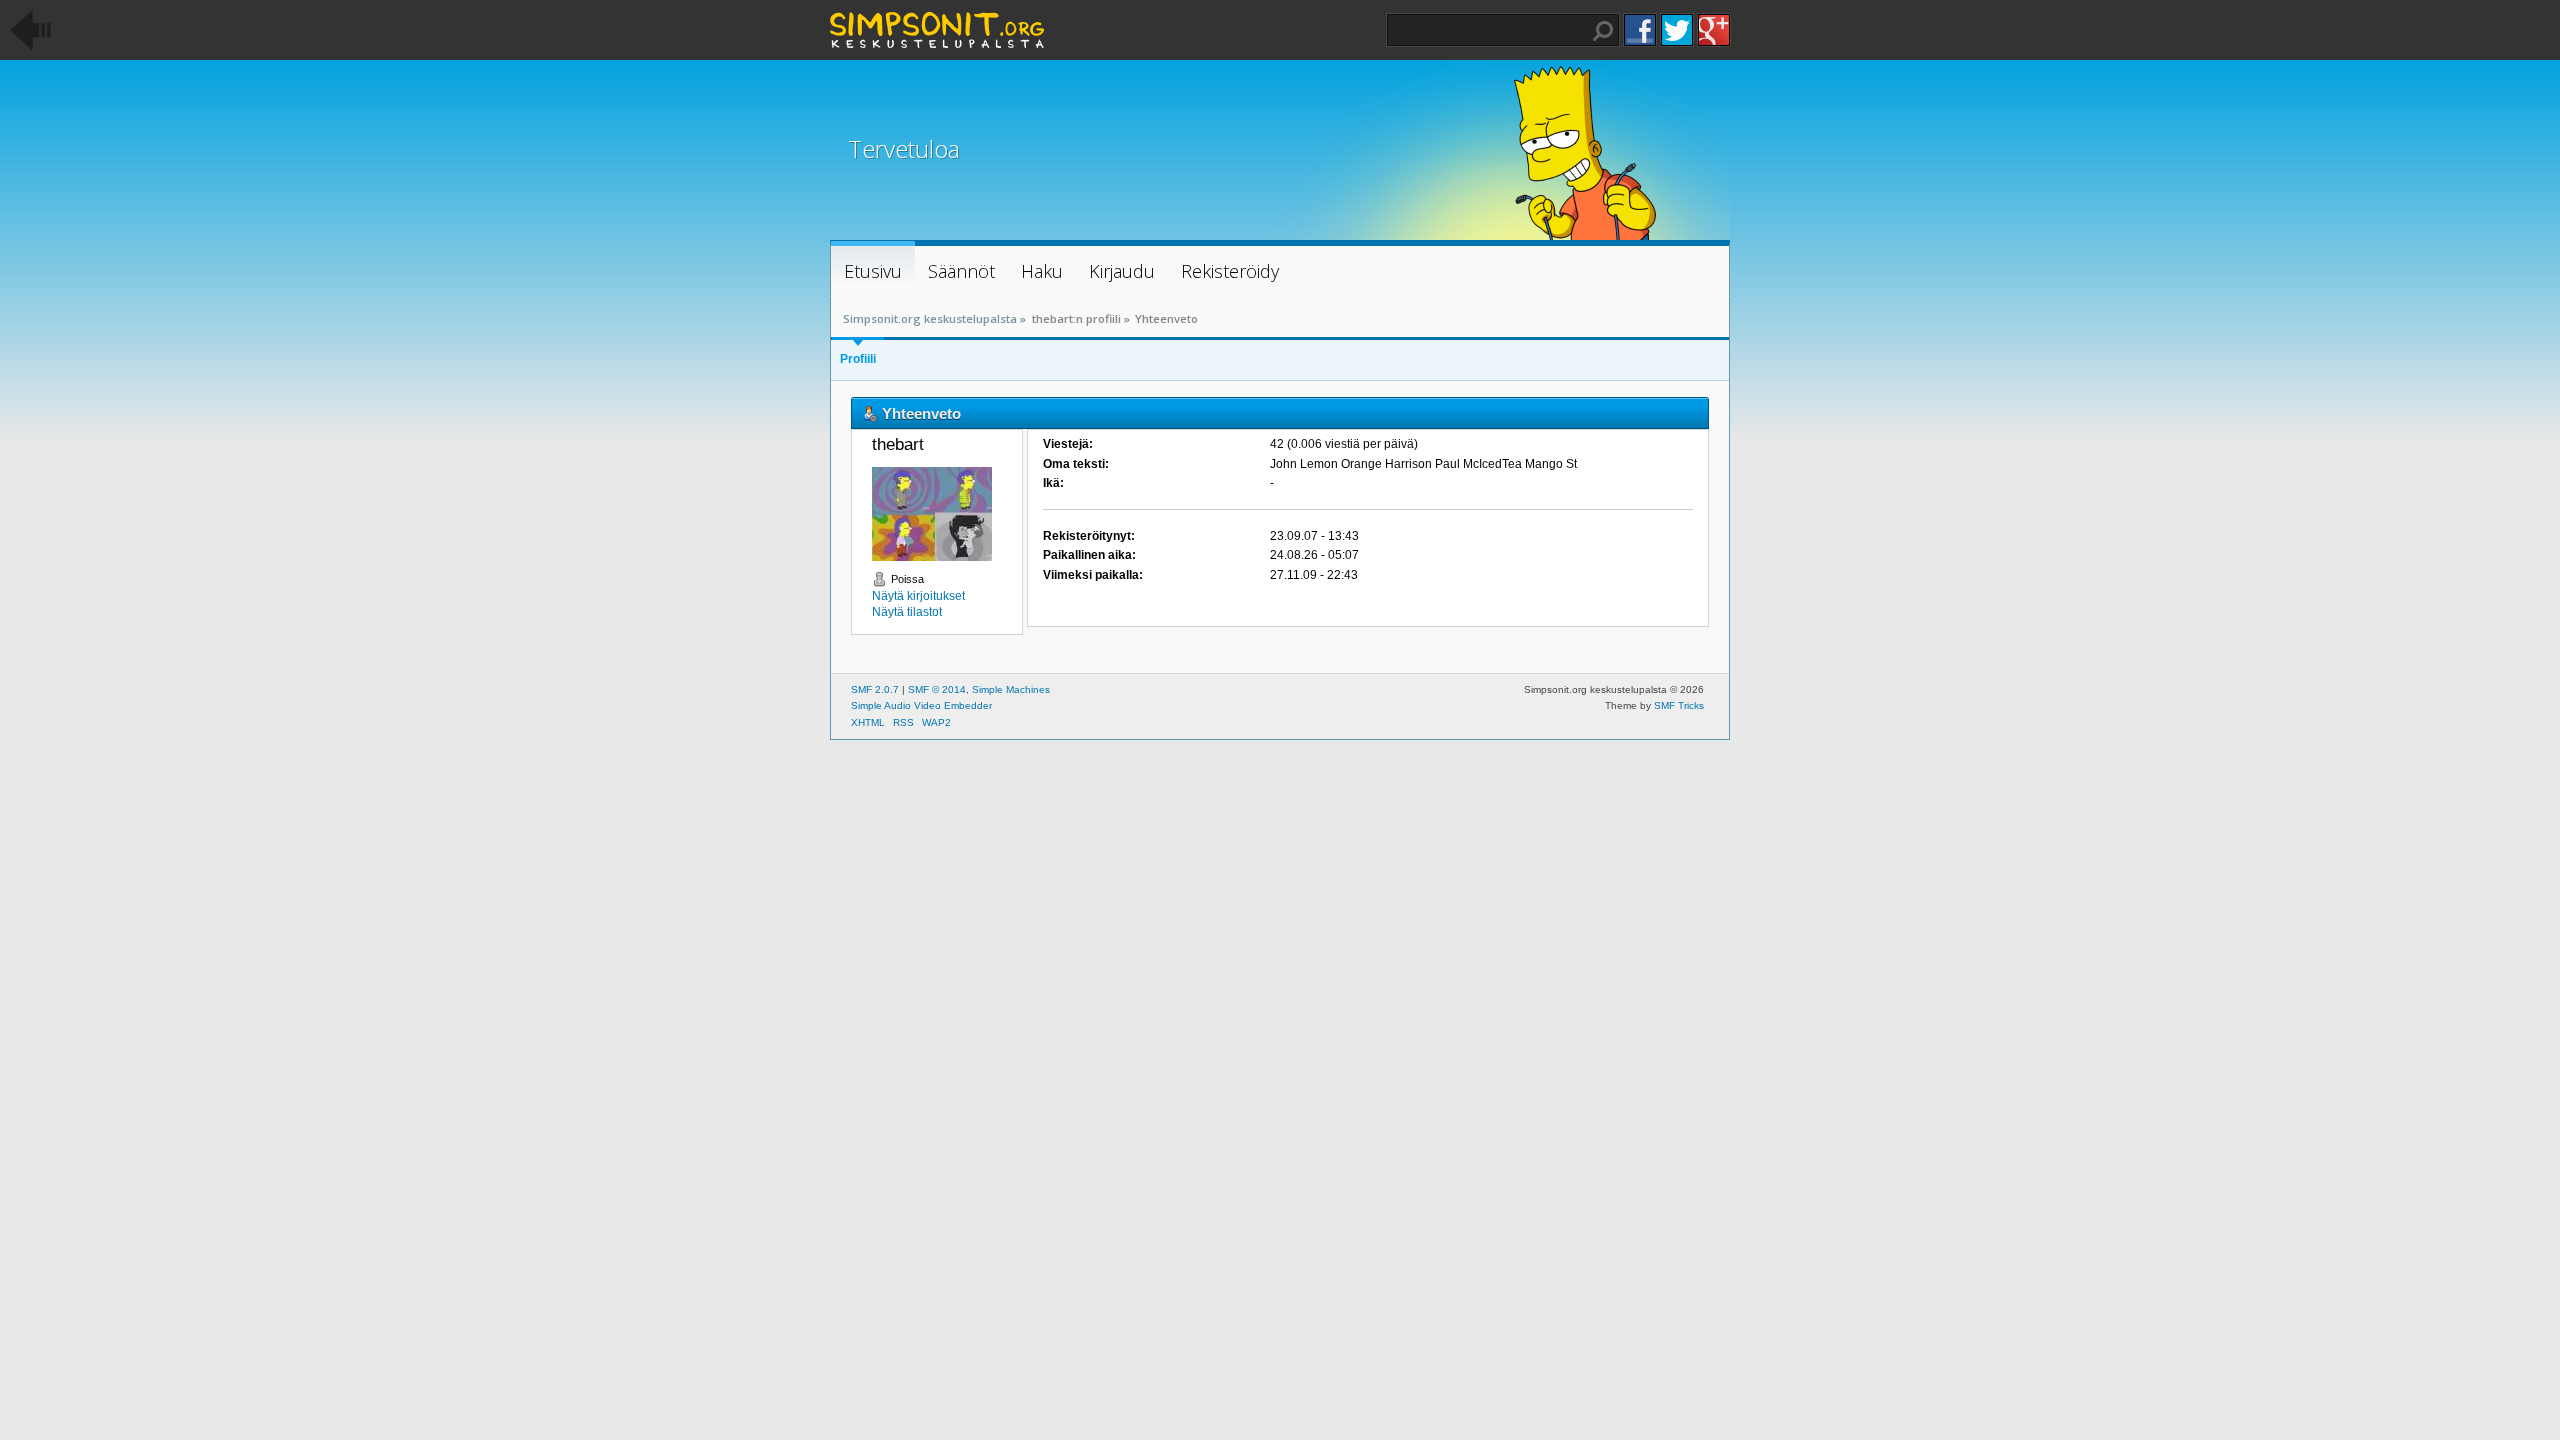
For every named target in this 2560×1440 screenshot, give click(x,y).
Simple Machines (1011, 689)
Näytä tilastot (907, 612)
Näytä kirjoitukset (918, 596)
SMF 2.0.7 (875, 689)
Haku (1603, 31)
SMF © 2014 (937, 689)
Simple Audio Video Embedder (921, 705)
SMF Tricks (1679, 705)
